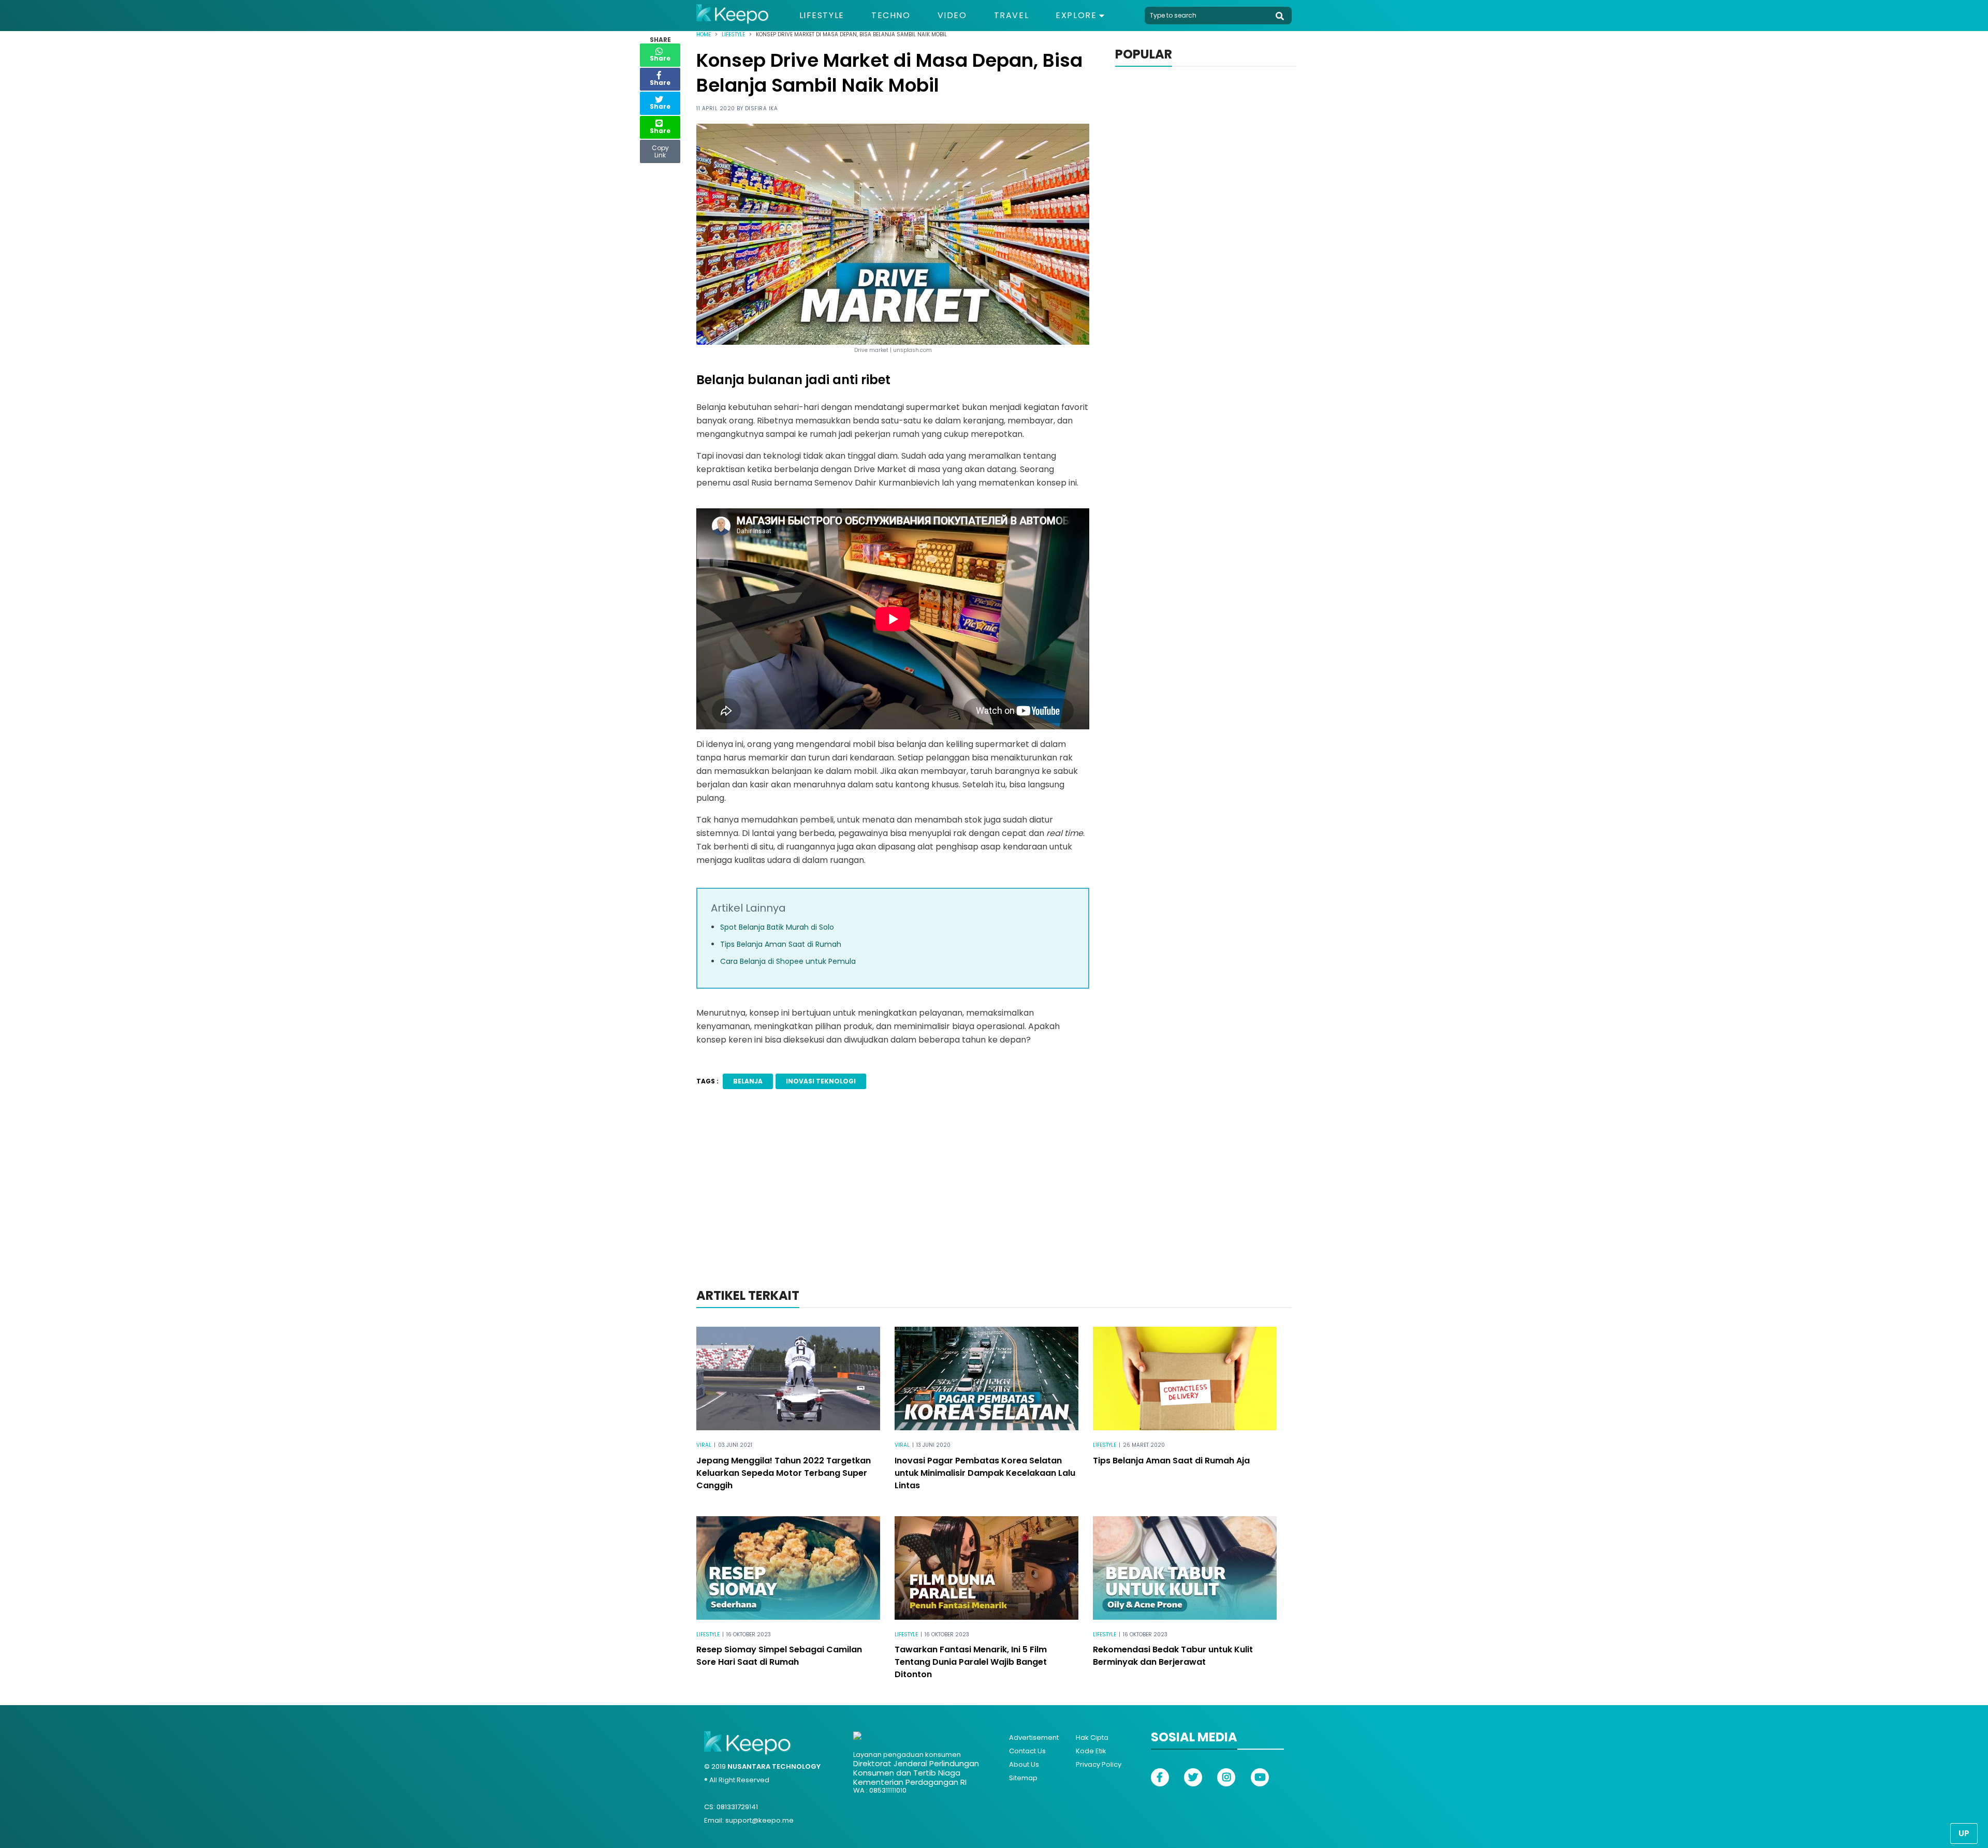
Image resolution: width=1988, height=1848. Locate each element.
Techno (891, 16)
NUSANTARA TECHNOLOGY (774, 1766)
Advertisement (1034, 1737)
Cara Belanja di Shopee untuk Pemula (788, 961)
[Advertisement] (994, 1202)
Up (1964, 1833)
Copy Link (660, 149)
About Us (1024, 1764)
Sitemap (1023, 1778)
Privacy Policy (1099, 1764)
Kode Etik (1091, 1751)
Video (952, 16)
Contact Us (1027, 1751)
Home (704, 34)
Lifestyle (822, 16)
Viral (704, 1445)
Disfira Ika (762, 108)
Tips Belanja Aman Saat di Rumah (781, 944)
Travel (1012, 16)
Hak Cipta (1092, 1737)
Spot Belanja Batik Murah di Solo (777, 927)
